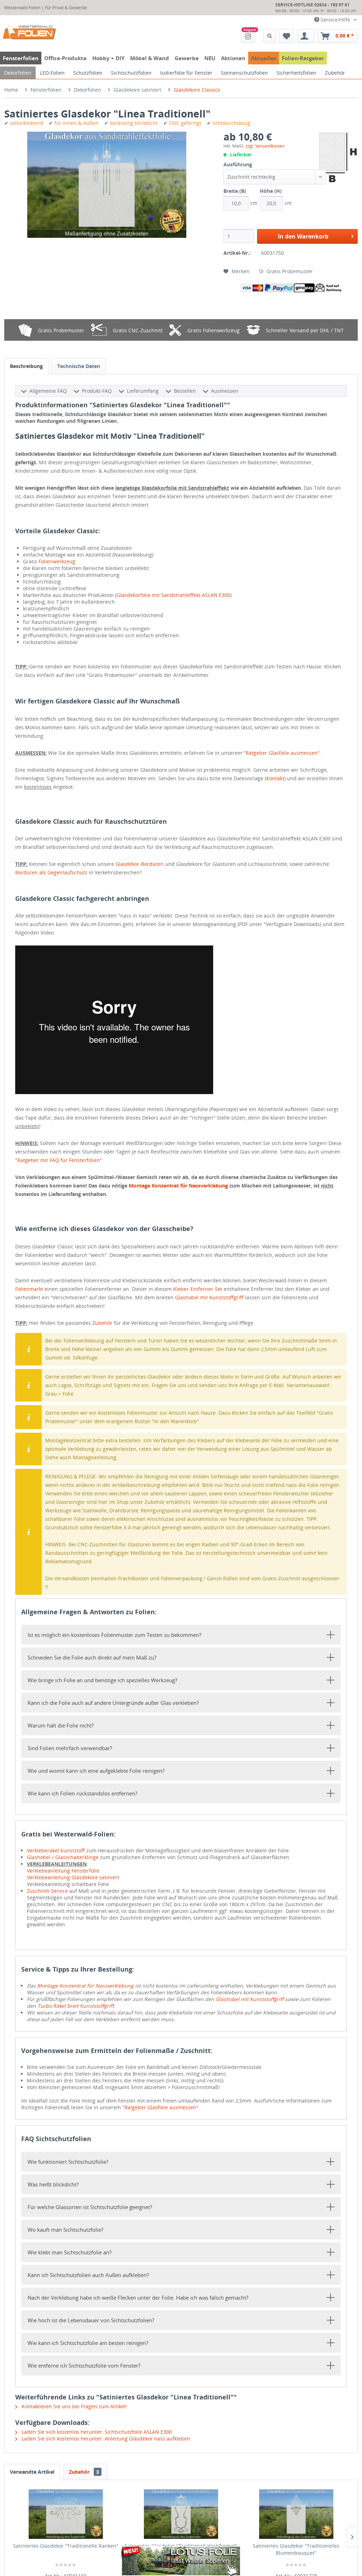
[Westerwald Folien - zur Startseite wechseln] (29, 33)
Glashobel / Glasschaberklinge (63, 1857)
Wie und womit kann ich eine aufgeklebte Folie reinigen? (96, 1771)
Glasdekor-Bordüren (140, 864)
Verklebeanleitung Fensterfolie (63, 1871)
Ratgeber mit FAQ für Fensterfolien (59, 1160)
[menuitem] (248, 36)
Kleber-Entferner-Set (198, 1289)
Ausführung (238, 164)
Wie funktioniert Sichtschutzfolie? (68, 2162)
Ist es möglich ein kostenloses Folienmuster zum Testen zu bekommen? (114, 1635)
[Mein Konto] (306, 36)
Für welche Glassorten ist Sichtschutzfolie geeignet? (90, 2207)
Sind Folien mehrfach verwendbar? (70, 1748)
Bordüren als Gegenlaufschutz (51, 872)
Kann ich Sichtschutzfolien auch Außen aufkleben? (88, 2275)
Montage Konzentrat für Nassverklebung (178, 1186)
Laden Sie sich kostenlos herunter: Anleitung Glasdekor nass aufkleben (105, 2439)
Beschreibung (26, 366)
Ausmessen (225, 391)
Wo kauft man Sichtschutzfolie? (65, 2230)
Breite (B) (235, 191)
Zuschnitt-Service (47, 1891)
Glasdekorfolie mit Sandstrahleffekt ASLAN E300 (173, 595)
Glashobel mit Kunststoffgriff (209, 1297)
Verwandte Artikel (32, 2472)
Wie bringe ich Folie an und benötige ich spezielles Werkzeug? (102, 1680)
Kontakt (275, 778)
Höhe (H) (271, 191)
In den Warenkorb (303, 236)
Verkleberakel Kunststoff (56, 1850)
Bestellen (185, 391)
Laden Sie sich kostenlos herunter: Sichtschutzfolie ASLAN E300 (96, 2432)
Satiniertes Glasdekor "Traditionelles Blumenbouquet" (296, 2549)
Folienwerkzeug (57, 561)
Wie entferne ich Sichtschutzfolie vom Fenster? (84, 2365)
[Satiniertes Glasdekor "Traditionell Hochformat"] (181, 2514)
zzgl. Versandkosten (265, 146)
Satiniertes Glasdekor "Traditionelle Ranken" (66, 2546)
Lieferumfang (143, 391)
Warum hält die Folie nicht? (61, 1725)
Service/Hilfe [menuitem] (335, 20)
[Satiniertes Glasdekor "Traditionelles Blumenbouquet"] (296, 2514)
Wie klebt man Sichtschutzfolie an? (69, 2252)
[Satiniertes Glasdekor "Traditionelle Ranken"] (66, 2514)
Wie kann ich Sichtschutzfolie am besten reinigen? (88, 2343)
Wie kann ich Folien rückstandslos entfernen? (82, 1793)
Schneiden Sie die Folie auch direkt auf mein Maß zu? (92, 1657)
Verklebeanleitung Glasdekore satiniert (73, 1877)
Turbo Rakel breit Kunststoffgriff (75, 2006)
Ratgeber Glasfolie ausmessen (282, 753)
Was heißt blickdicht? (53, 2184)
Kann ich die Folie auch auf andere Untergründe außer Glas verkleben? (113, 1703)
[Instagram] (248, 36)
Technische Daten (79, 366)
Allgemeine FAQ (48, 391)
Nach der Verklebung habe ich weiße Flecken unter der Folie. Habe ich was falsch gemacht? (138, 2298)
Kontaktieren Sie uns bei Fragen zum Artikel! (74, 2406)
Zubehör (102, 1323)
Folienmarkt (29, 1289)
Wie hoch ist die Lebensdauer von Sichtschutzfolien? (91, 2320)
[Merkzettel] (287, 36)
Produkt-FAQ (97, 391)
